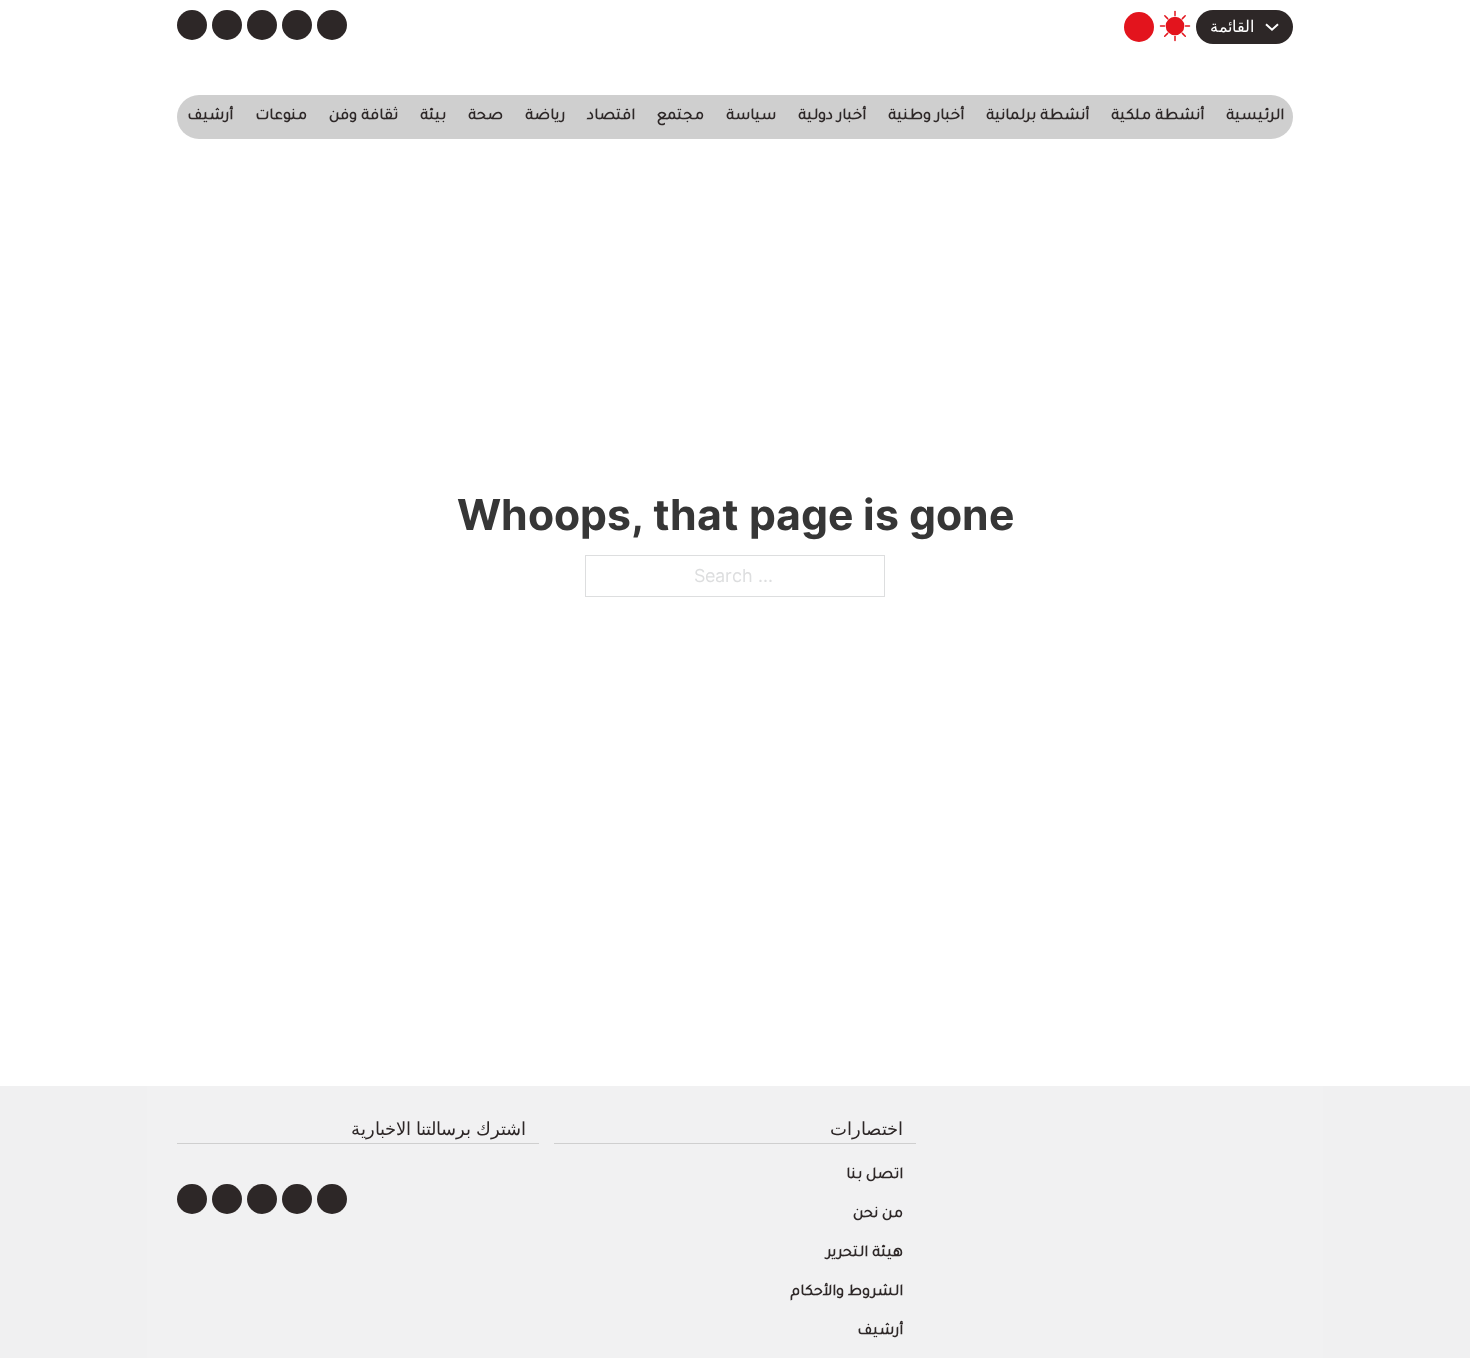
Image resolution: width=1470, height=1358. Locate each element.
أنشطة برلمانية (1037, 117)
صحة (485, 117)
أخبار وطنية (926, 117)
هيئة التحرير (864, 1254)
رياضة (545, 117)
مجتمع (680, 117)
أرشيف (210, 117)
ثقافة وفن (363, 117)
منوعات (281, 117)
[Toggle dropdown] (1272, 27)
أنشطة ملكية (1157, 117)
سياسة (751, 117)
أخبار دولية (832, 117)
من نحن (878, 1215)
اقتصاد (611, 117)
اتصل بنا (874, 1176)
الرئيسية (1255, 117)
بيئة (433, 117)
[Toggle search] (1139, 27)
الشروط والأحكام (846, 1293)
